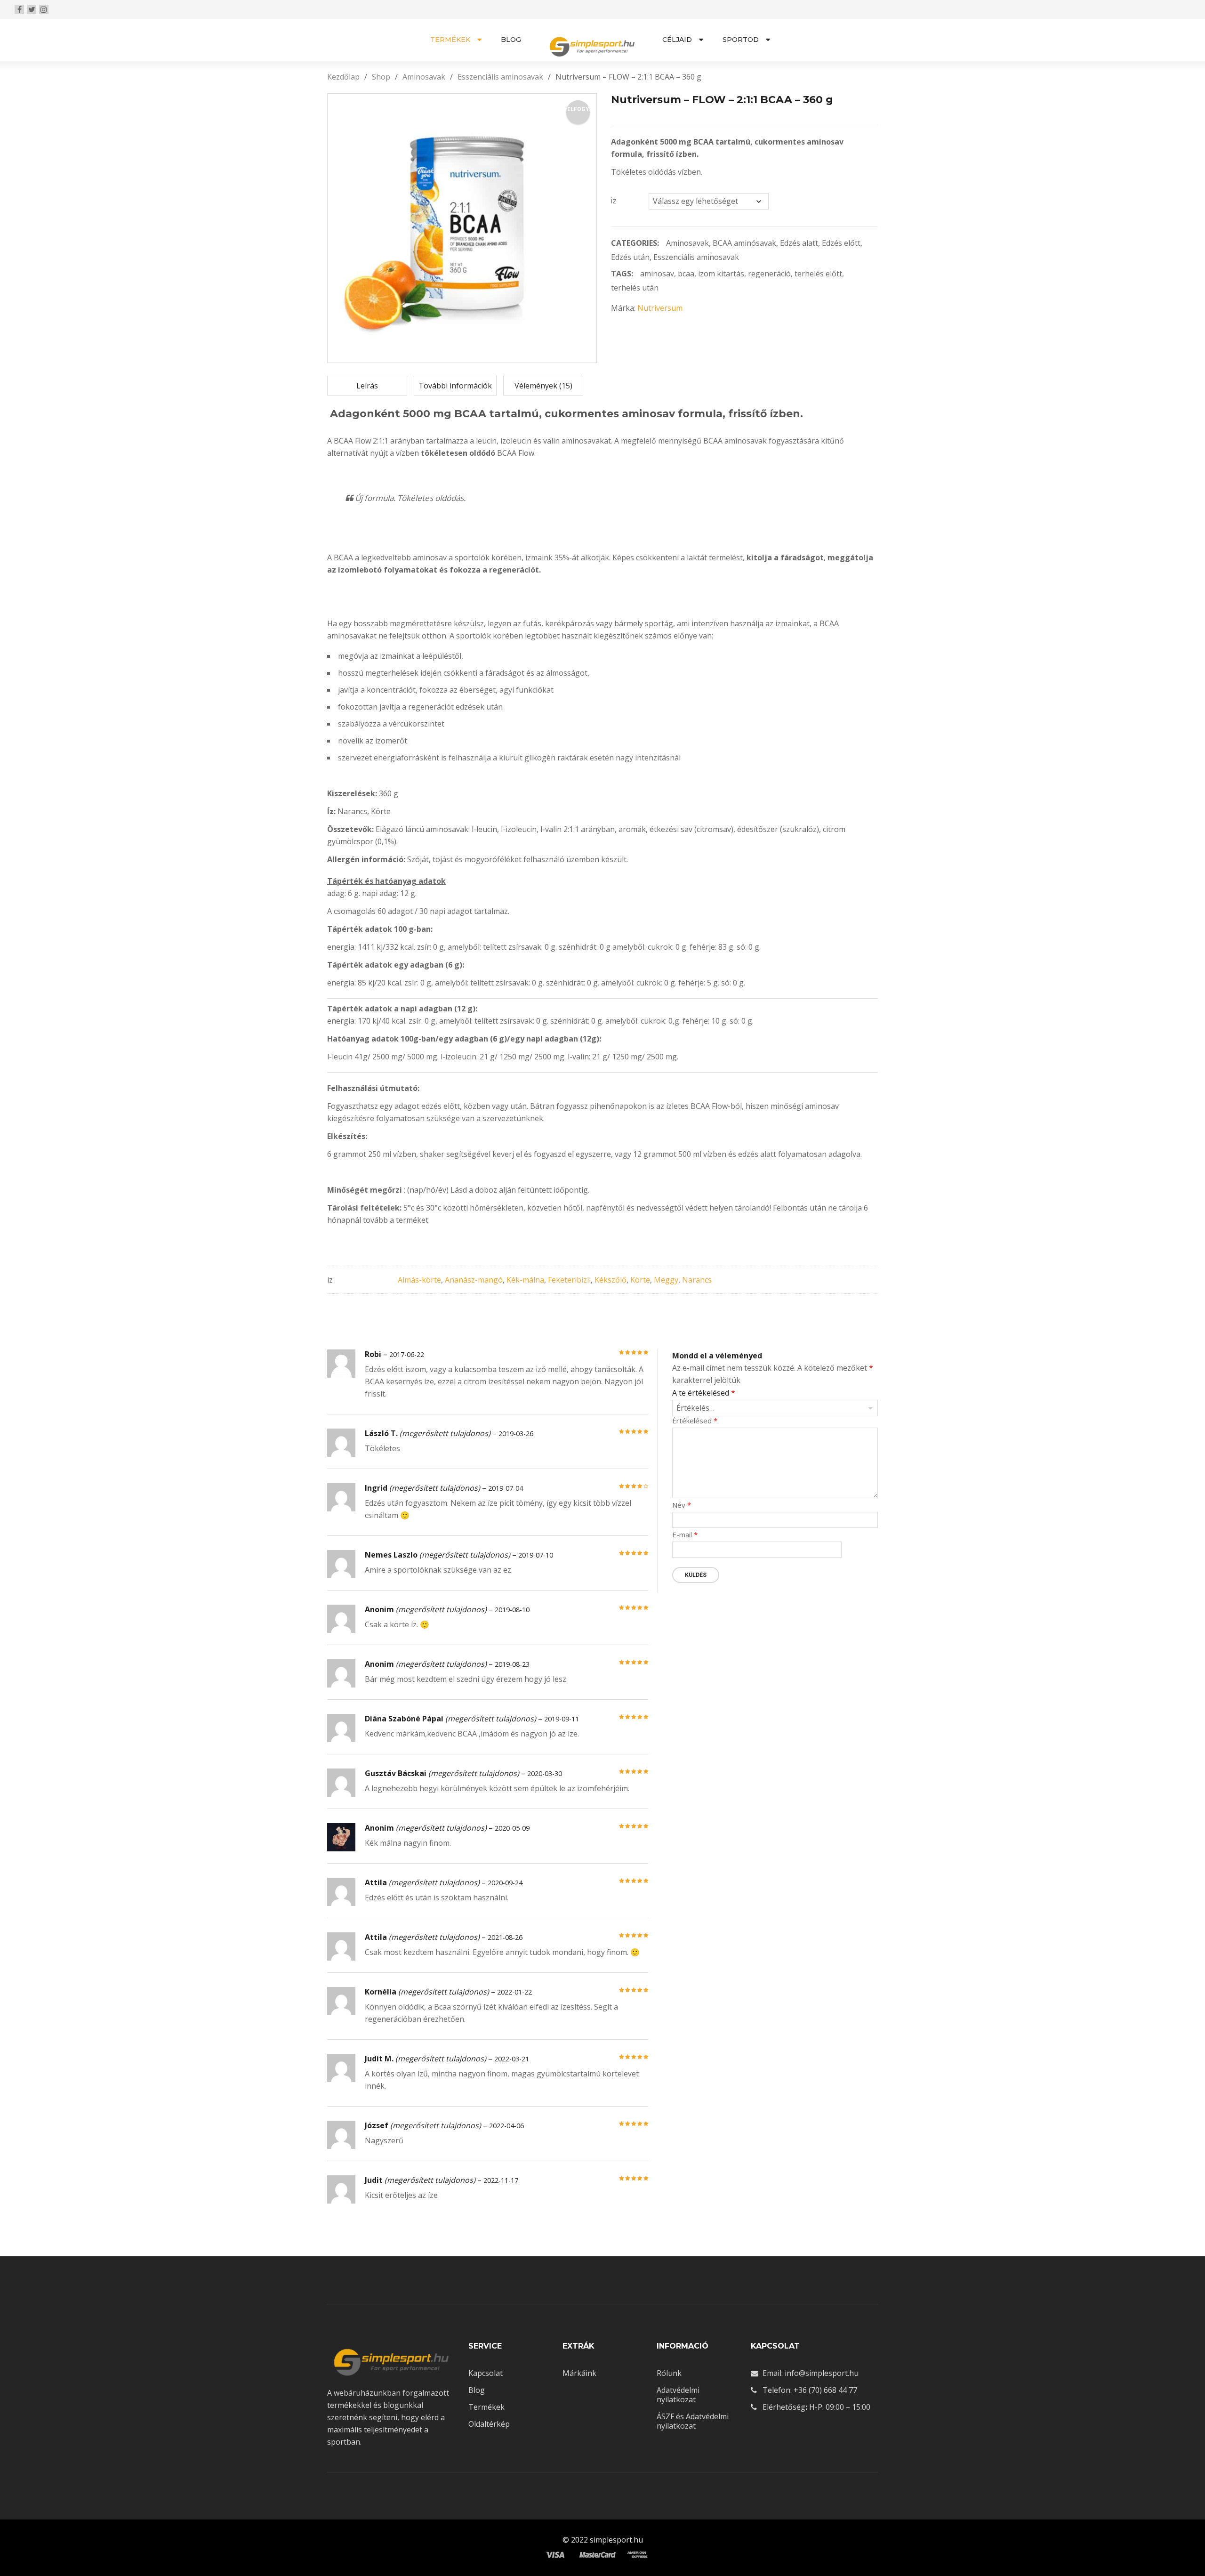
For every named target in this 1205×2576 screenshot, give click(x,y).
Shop (381, 77)
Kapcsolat (486, 2373)
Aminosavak (424, 77)
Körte (640, 1280)
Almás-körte (419, 1280)
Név (682, 1505)
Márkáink (579, 2373)
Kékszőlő (611, 1280)
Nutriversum (660, 308)
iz (614, 201)
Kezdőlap (343, 77)
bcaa (686, 274)
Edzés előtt (841, 243)
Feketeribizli (569, 1280)
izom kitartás (721, 274)
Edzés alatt (799, 243)
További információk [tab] (455, 386)
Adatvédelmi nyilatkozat (678, 2395)
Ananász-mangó (474, 1280)
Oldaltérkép (489, 2424)
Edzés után (630, 257)
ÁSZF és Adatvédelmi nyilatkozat (693, 2421)
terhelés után (635, 288)
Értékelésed (695, 1421)
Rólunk (669, 2373)
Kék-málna (525, 1280)
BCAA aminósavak (744, 243)
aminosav (657, 274)
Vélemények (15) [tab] (543, 386)
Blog (477, 2390)
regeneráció (769, 274)
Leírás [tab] (367, 386)
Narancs (697, 1280)
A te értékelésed (704, 1393)
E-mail (685, 1535)
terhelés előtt (818, 274)
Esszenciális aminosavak (500, 77)
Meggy (666, 1280)
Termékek (486, 2407)
